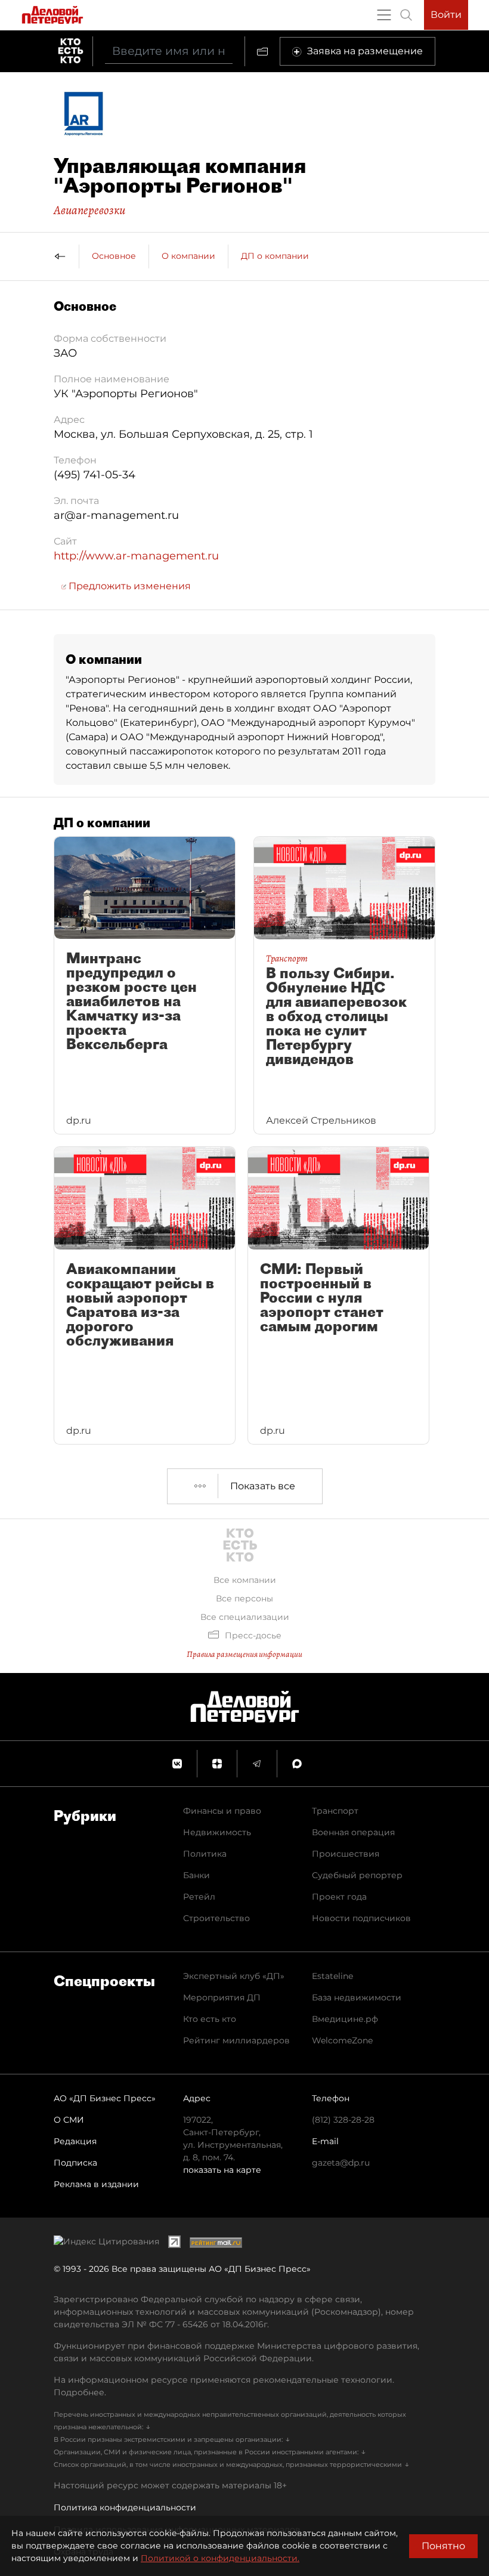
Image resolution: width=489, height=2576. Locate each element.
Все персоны (244, 1598)
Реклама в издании (96, 2184)
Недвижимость (217, 1832)
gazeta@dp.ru (341, 2163)
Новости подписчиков (361, 1918)
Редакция (75, 2141)
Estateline (332, 1976)
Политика (205, 1854)
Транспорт (335, 1811)
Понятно (443, 2546)
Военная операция (353, 1832)
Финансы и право (222, 1811)
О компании (188, 256)
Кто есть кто (210, 2019)
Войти (446, 15)
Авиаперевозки (89, 210)
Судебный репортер (357, 1875)
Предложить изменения (129, 586)
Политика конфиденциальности (125, 2507)
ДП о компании (275, 256)
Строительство (216, 1918)
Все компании (245, 1580)
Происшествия (346, 1854)
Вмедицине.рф (345, 2019)
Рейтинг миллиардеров (236, 2040)
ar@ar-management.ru (116, 515)
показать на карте (222, 2170)
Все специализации (245, 1617)
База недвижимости (357, 1997)
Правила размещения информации (244, 1654)
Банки (196, 1875)
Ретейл (199, 1897)
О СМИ (69, 2120)
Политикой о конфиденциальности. (220, 2558)
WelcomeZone (342, 2040)
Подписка (75, 2163)
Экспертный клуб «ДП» (234, 1976)
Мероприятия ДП (222, 1997)
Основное (114, 256)
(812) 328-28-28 (343, 2120)
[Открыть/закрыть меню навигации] (384, 15)
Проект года (339, 1897)
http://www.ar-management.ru (136, 556)
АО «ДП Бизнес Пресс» (105, 2098)
